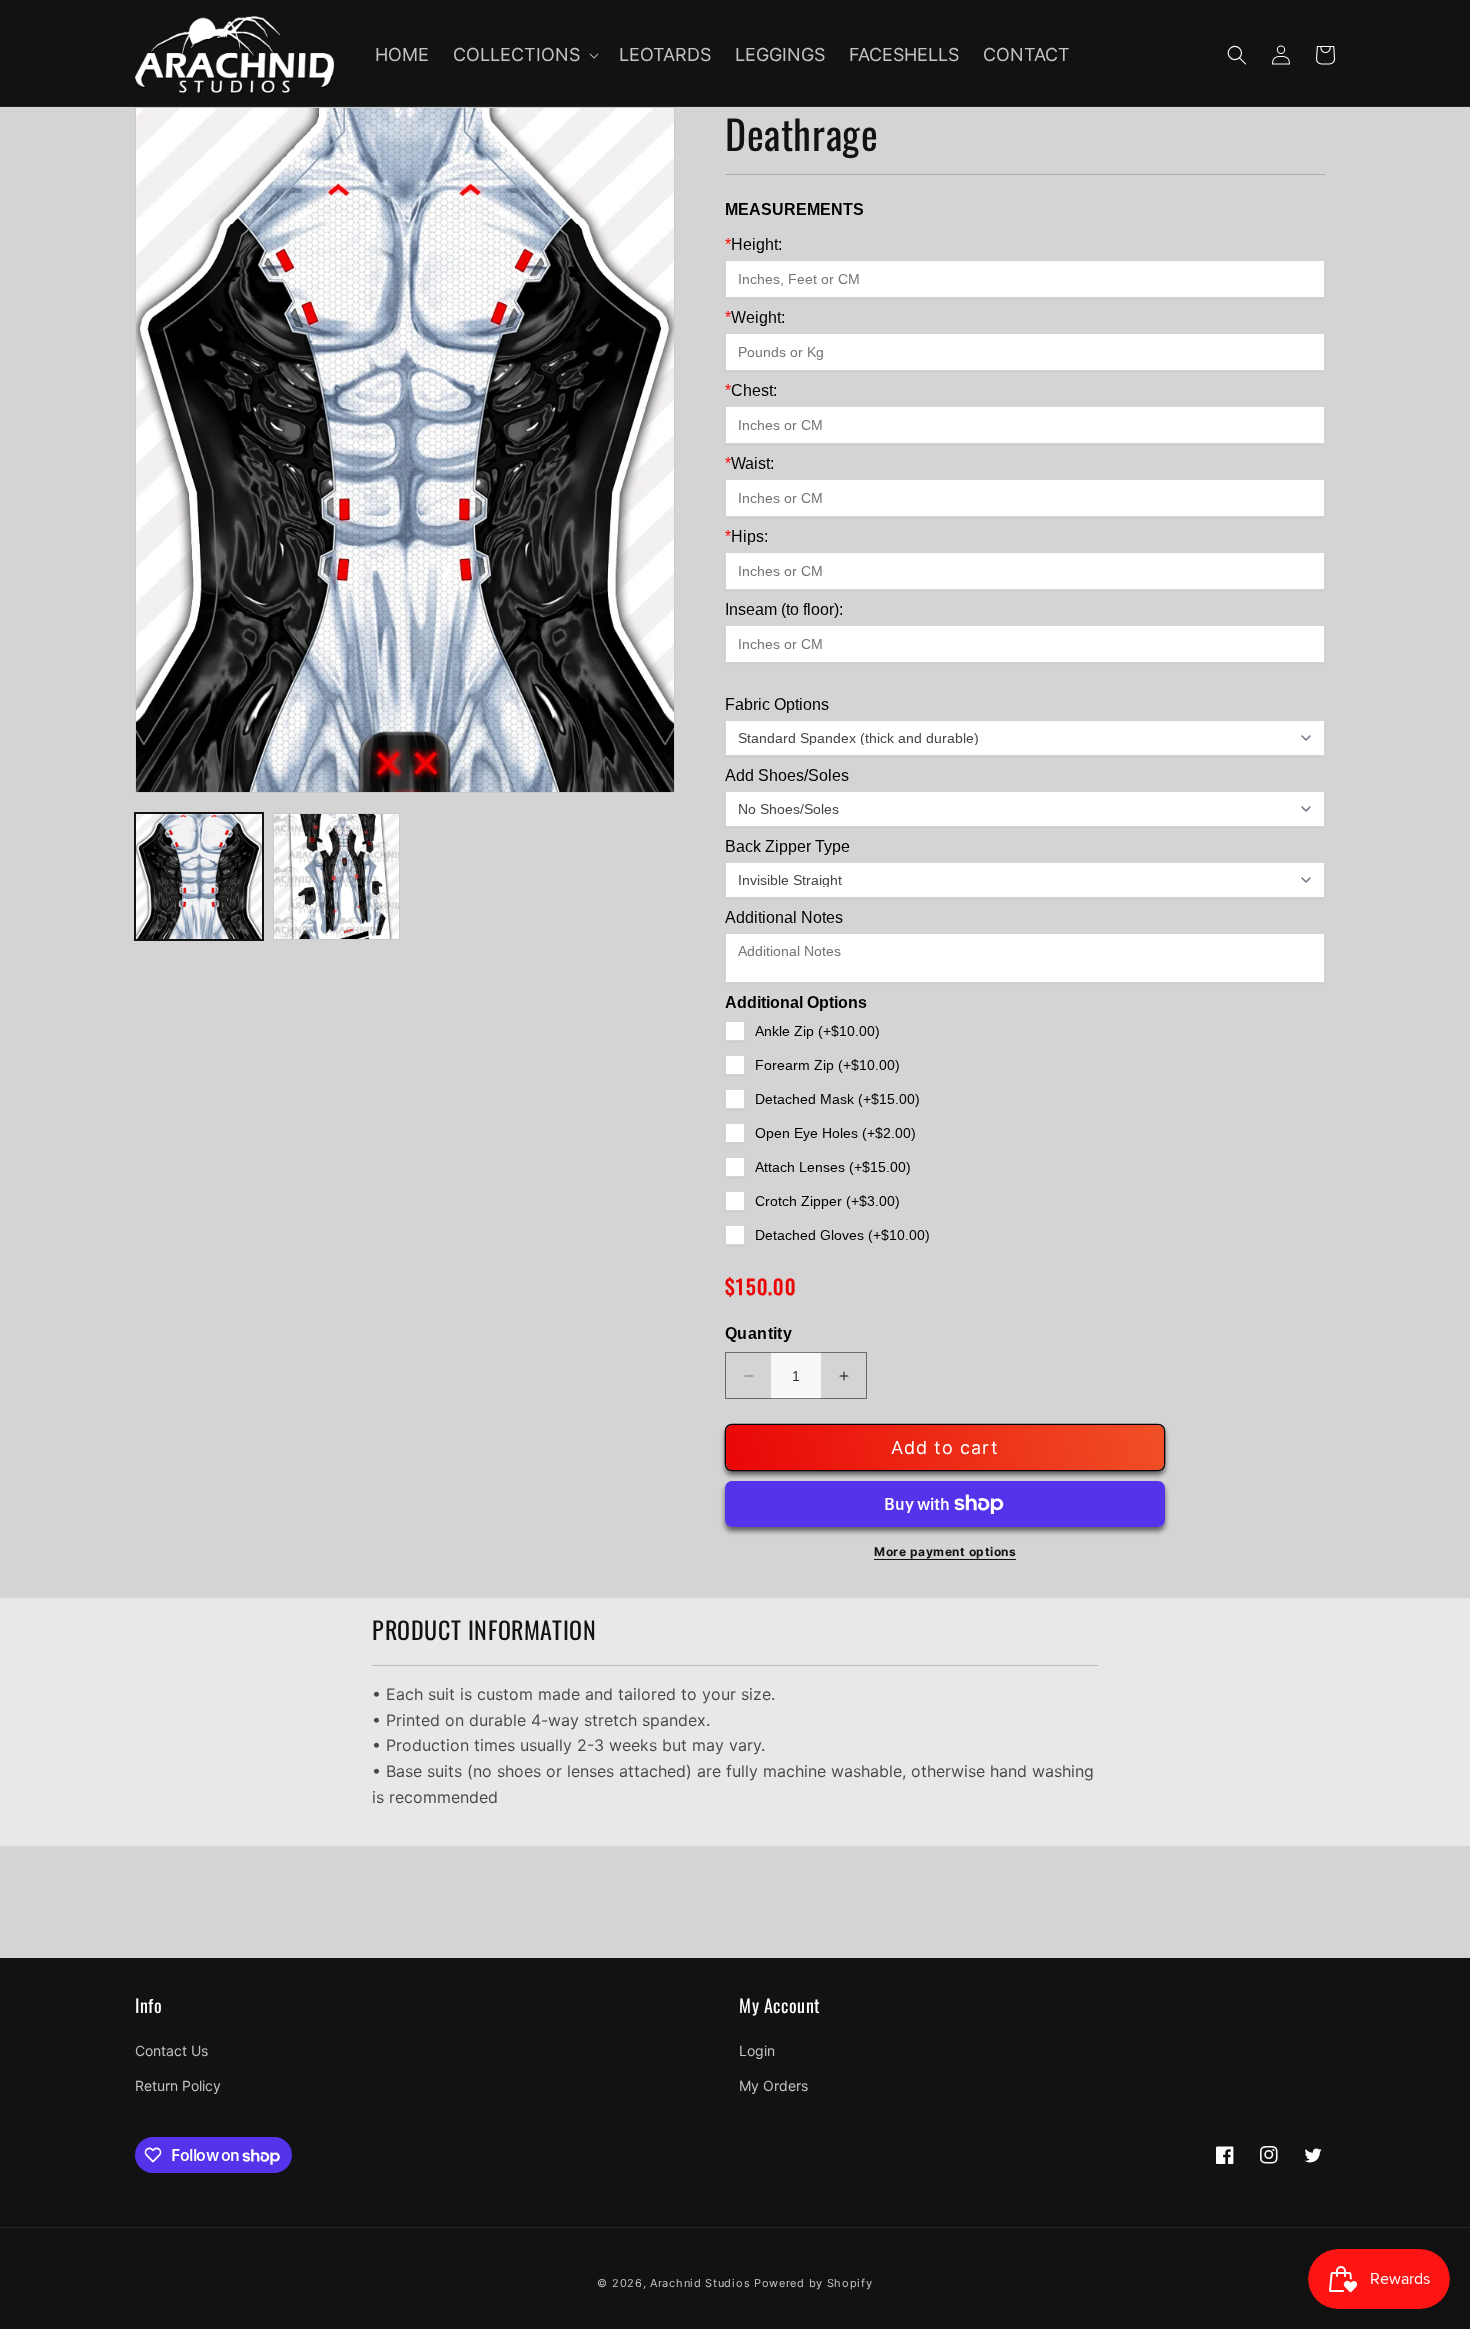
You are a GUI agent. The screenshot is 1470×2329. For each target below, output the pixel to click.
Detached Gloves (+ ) (842, 1235)
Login (757, 2050)
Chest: (751, 390)
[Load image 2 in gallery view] (337, 877)
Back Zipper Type (787, 846)
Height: (753, 244)
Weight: (755, 317)
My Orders (773, 2085)
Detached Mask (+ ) (837, 1099)
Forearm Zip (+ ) (827, 1065)
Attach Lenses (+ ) (833, 1167)
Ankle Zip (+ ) (817, 1031)
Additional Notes (784, 917)
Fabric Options (777, 704)
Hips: (746, 536)
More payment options (945, 1551)
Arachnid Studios (700, 2283)
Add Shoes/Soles (787, 775)
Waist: (749, 463)
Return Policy (178, 2085)
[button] (524, 54)
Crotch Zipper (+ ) (827, 1201)
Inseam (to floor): (784, 609)
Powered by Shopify (813, 2283)
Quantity (758, 1333)
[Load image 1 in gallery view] (199, 877)
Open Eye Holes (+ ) (835, 1133)
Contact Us (171, 2050)
